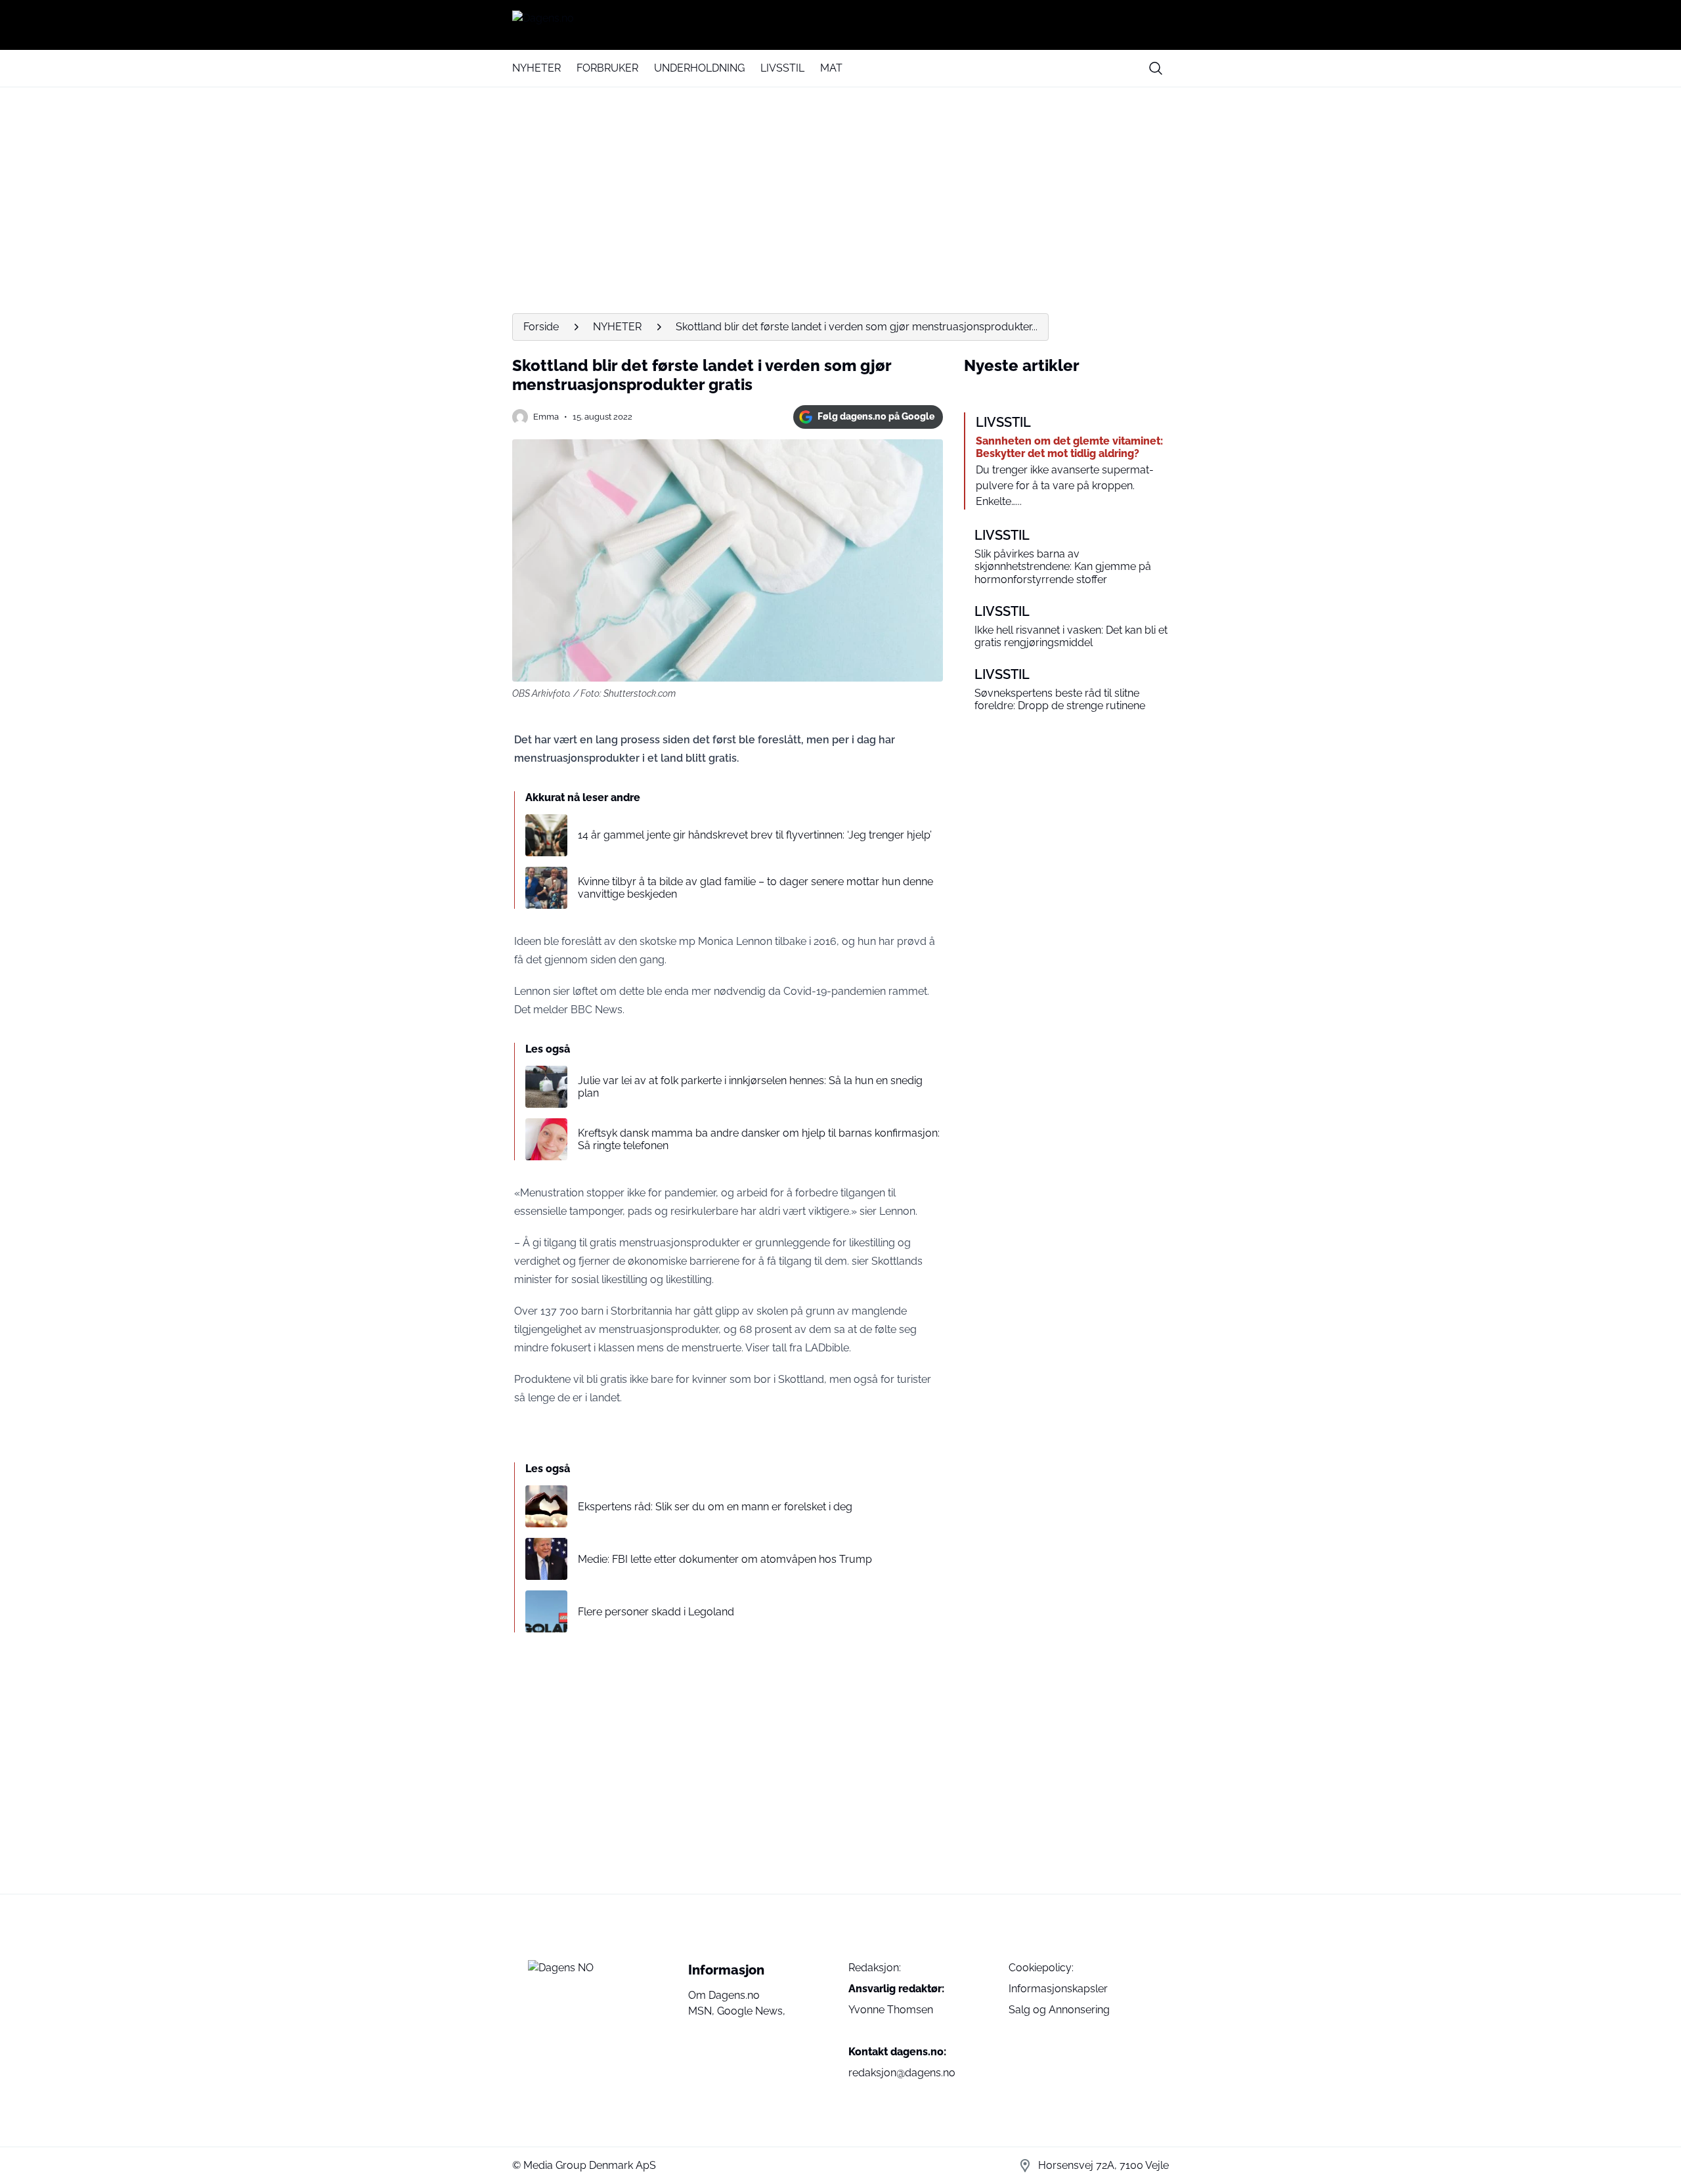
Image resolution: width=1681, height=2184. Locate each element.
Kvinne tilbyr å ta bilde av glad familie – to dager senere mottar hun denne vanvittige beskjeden (755, 888)
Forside (541, 327)
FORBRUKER (607, 68)
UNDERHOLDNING (699, 68)
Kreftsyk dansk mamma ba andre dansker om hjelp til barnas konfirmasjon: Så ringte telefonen (759, 1139)
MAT (831, 68)
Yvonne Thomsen (891, 2010)
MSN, (703, 2011)
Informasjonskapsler (1058, 1989)
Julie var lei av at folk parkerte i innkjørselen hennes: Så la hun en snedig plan (750, 1087)
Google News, (751, 2011)
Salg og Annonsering (1059, 2010)
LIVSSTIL (782, 68)
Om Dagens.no (724, 1995)
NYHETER (536, 68)
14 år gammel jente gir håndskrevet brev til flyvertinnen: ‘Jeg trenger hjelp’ (755, 835)
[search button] (1156, 68)
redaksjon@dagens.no (902, 2073)
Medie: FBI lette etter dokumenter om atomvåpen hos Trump (725, 1559)
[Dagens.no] (840, 25)
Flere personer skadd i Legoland (656, 1612)
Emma (546, 417)
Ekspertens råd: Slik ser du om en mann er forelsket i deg (715, 1507)
